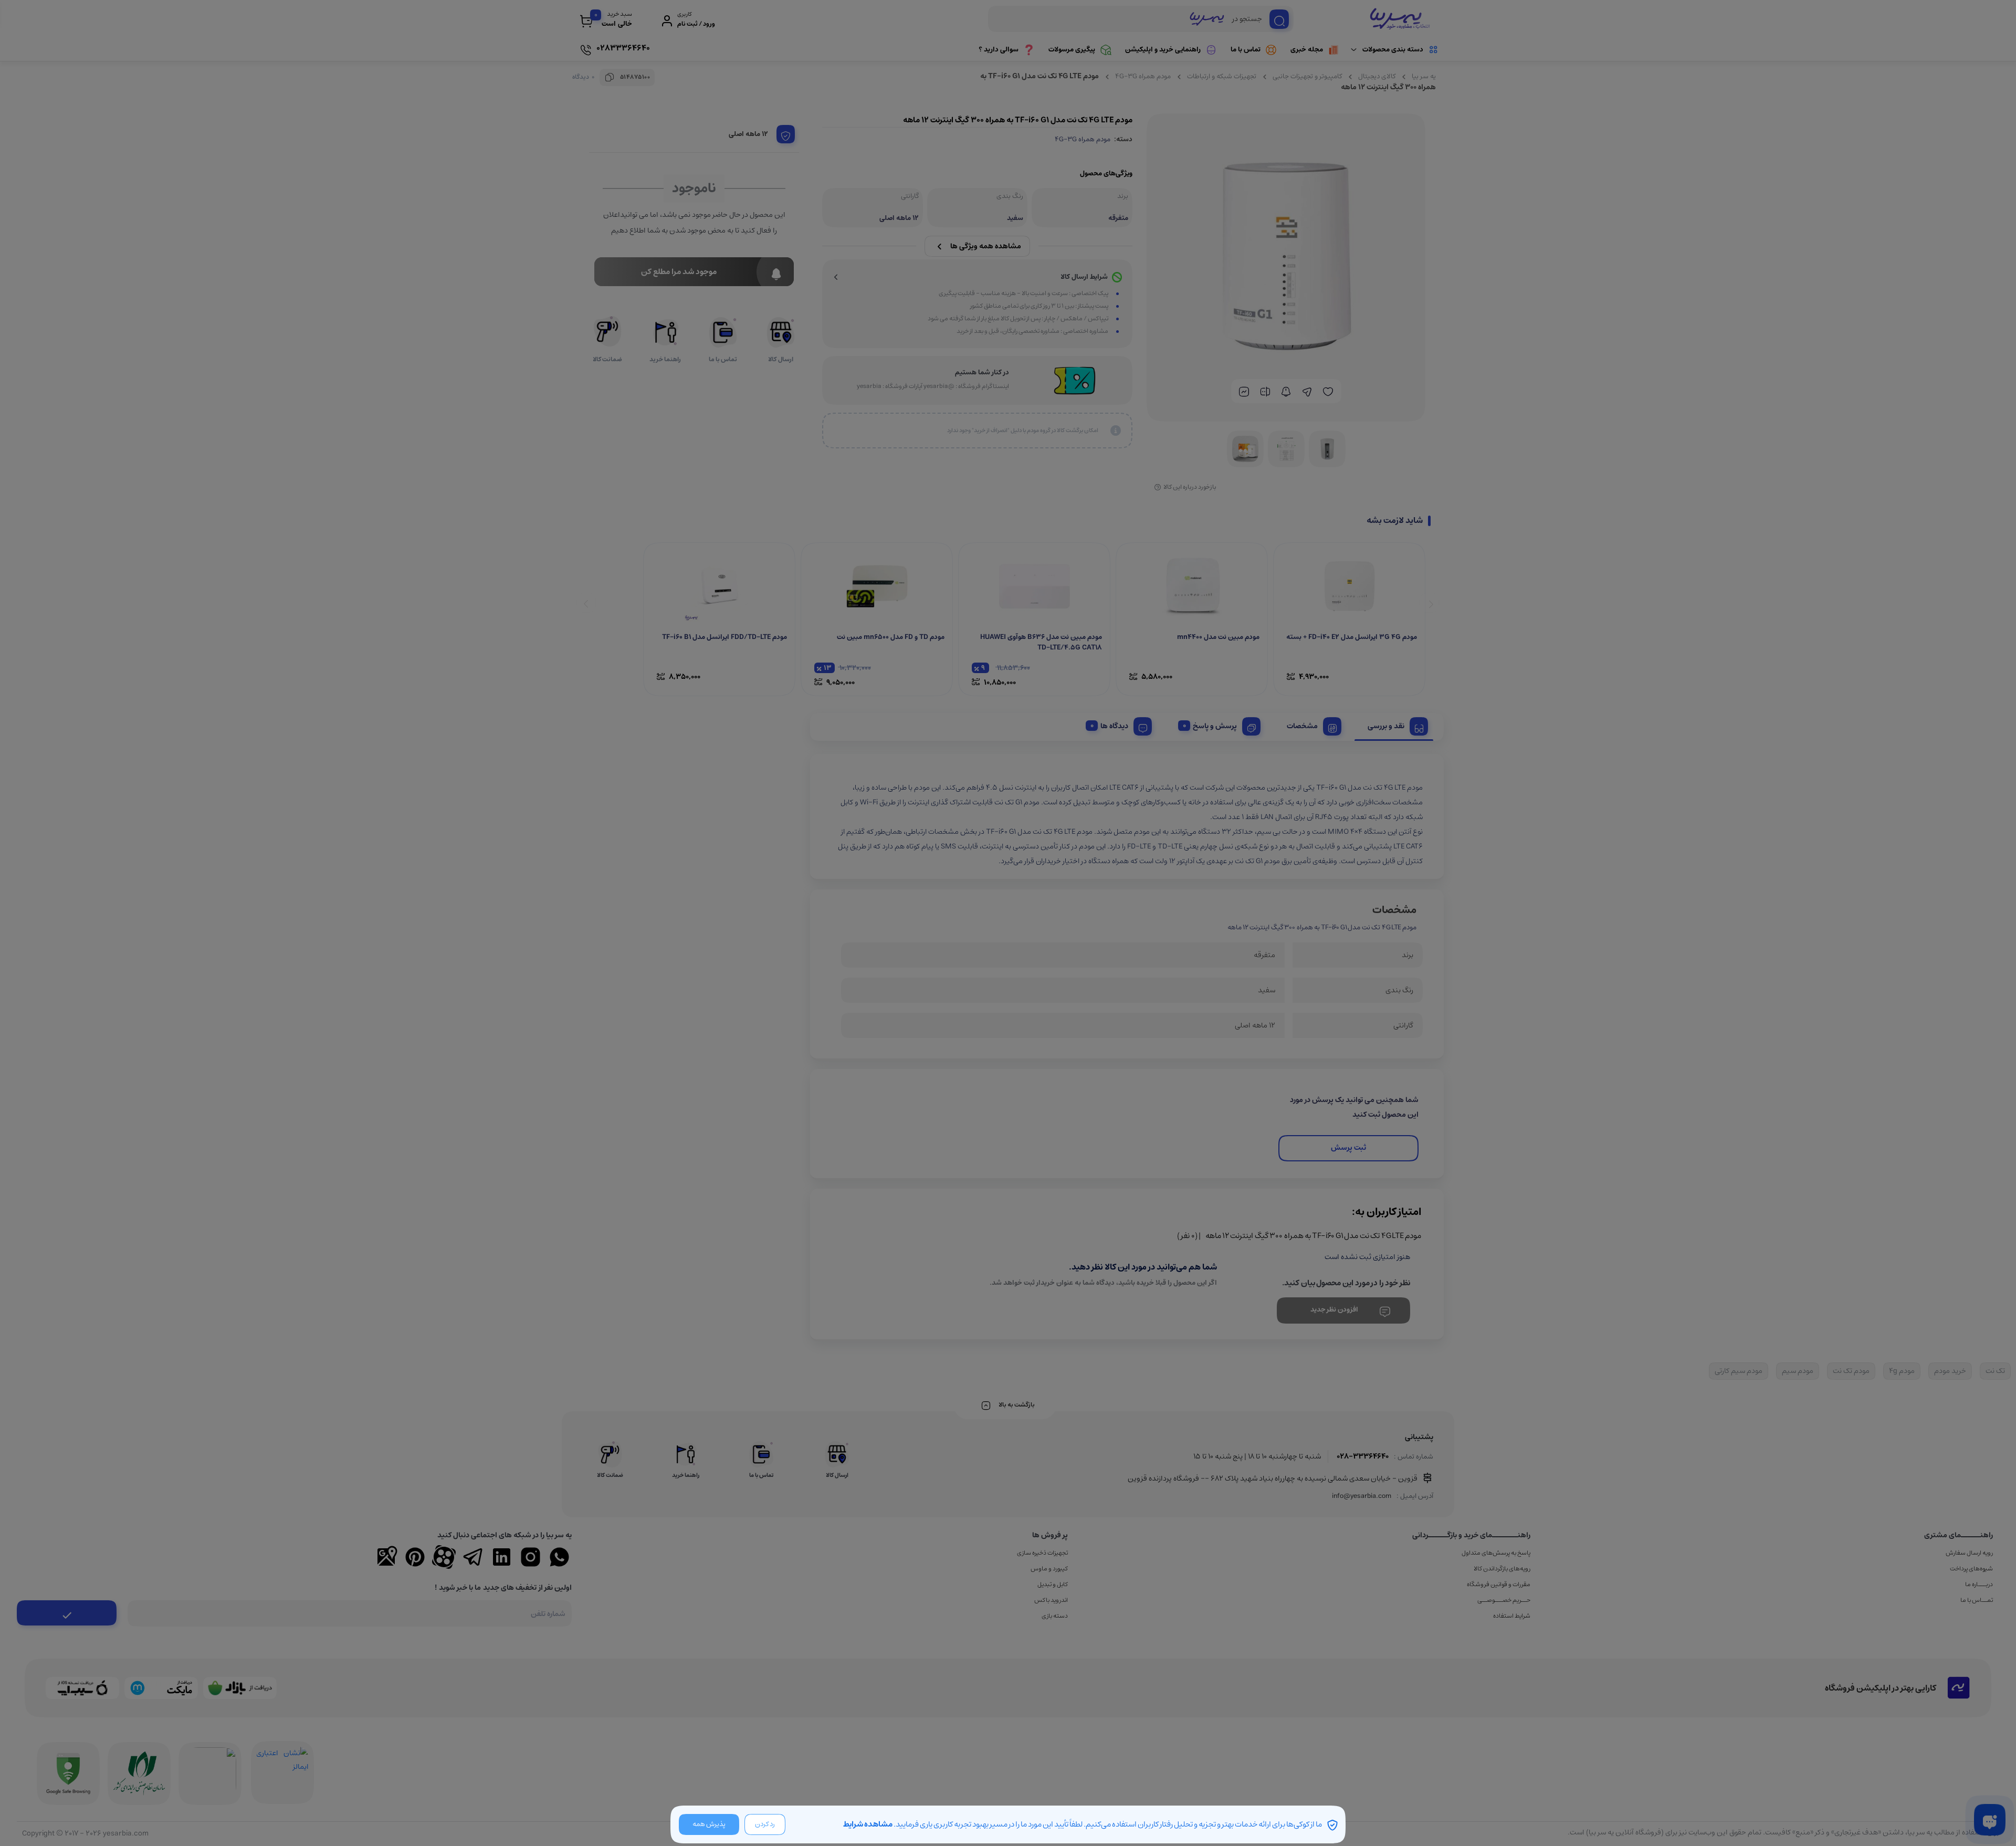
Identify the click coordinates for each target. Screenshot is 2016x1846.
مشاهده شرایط (868, 1824)
